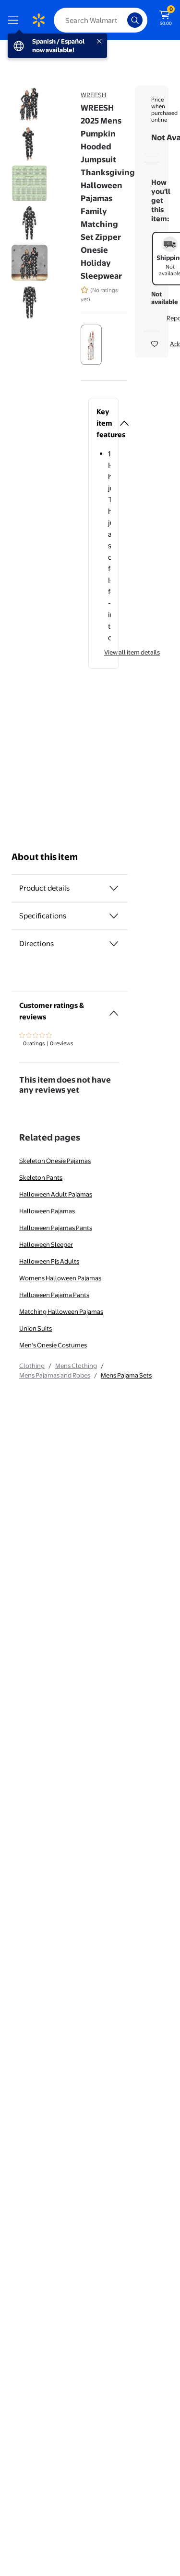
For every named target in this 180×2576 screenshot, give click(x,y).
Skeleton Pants (41, 1177)
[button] (104, 423)
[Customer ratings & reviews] (114, 1009)
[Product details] (114, 888)
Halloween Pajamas (47, 1211)
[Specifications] (114, 916)
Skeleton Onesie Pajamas (55, 1161)
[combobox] (101, 20)
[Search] (135, 20)
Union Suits (36, 1328)
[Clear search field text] (122, 20)
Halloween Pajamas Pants (56, 1228)
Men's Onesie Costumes (53, 1345)
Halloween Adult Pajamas (56, 1194)
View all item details (132, 652)
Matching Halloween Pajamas (61, 1311)
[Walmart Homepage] (38, 20)
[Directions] (114, 944)
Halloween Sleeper (46, 1244)
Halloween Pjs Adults (49, 1261)
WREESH (93, 95)
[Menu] (15, 20)
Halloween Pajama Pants (54, 1295)
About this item (45, 857)
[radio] (91, 345)
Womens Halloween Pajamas (60, 1278)
